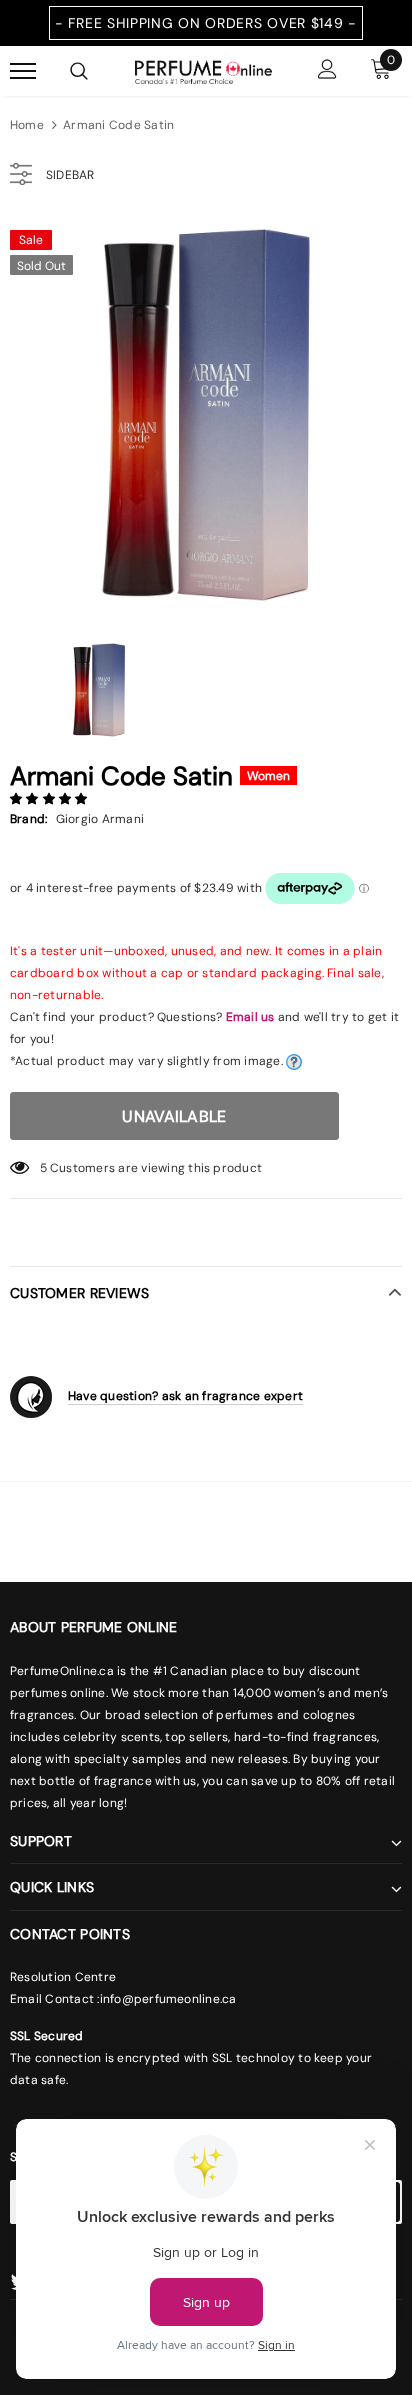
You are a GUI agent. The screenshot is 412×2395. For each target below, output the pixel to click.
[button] (50, 799)
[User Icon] (327, 71)
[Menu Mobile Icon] (23, 71)
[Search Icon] (79, 71)
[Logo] (203, 70)
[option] (206, 415)
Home (27, 125)
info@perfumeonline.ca (168, 1999)
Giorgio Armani (100, 819)
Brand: (28, 819)
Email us (250, 1017)
